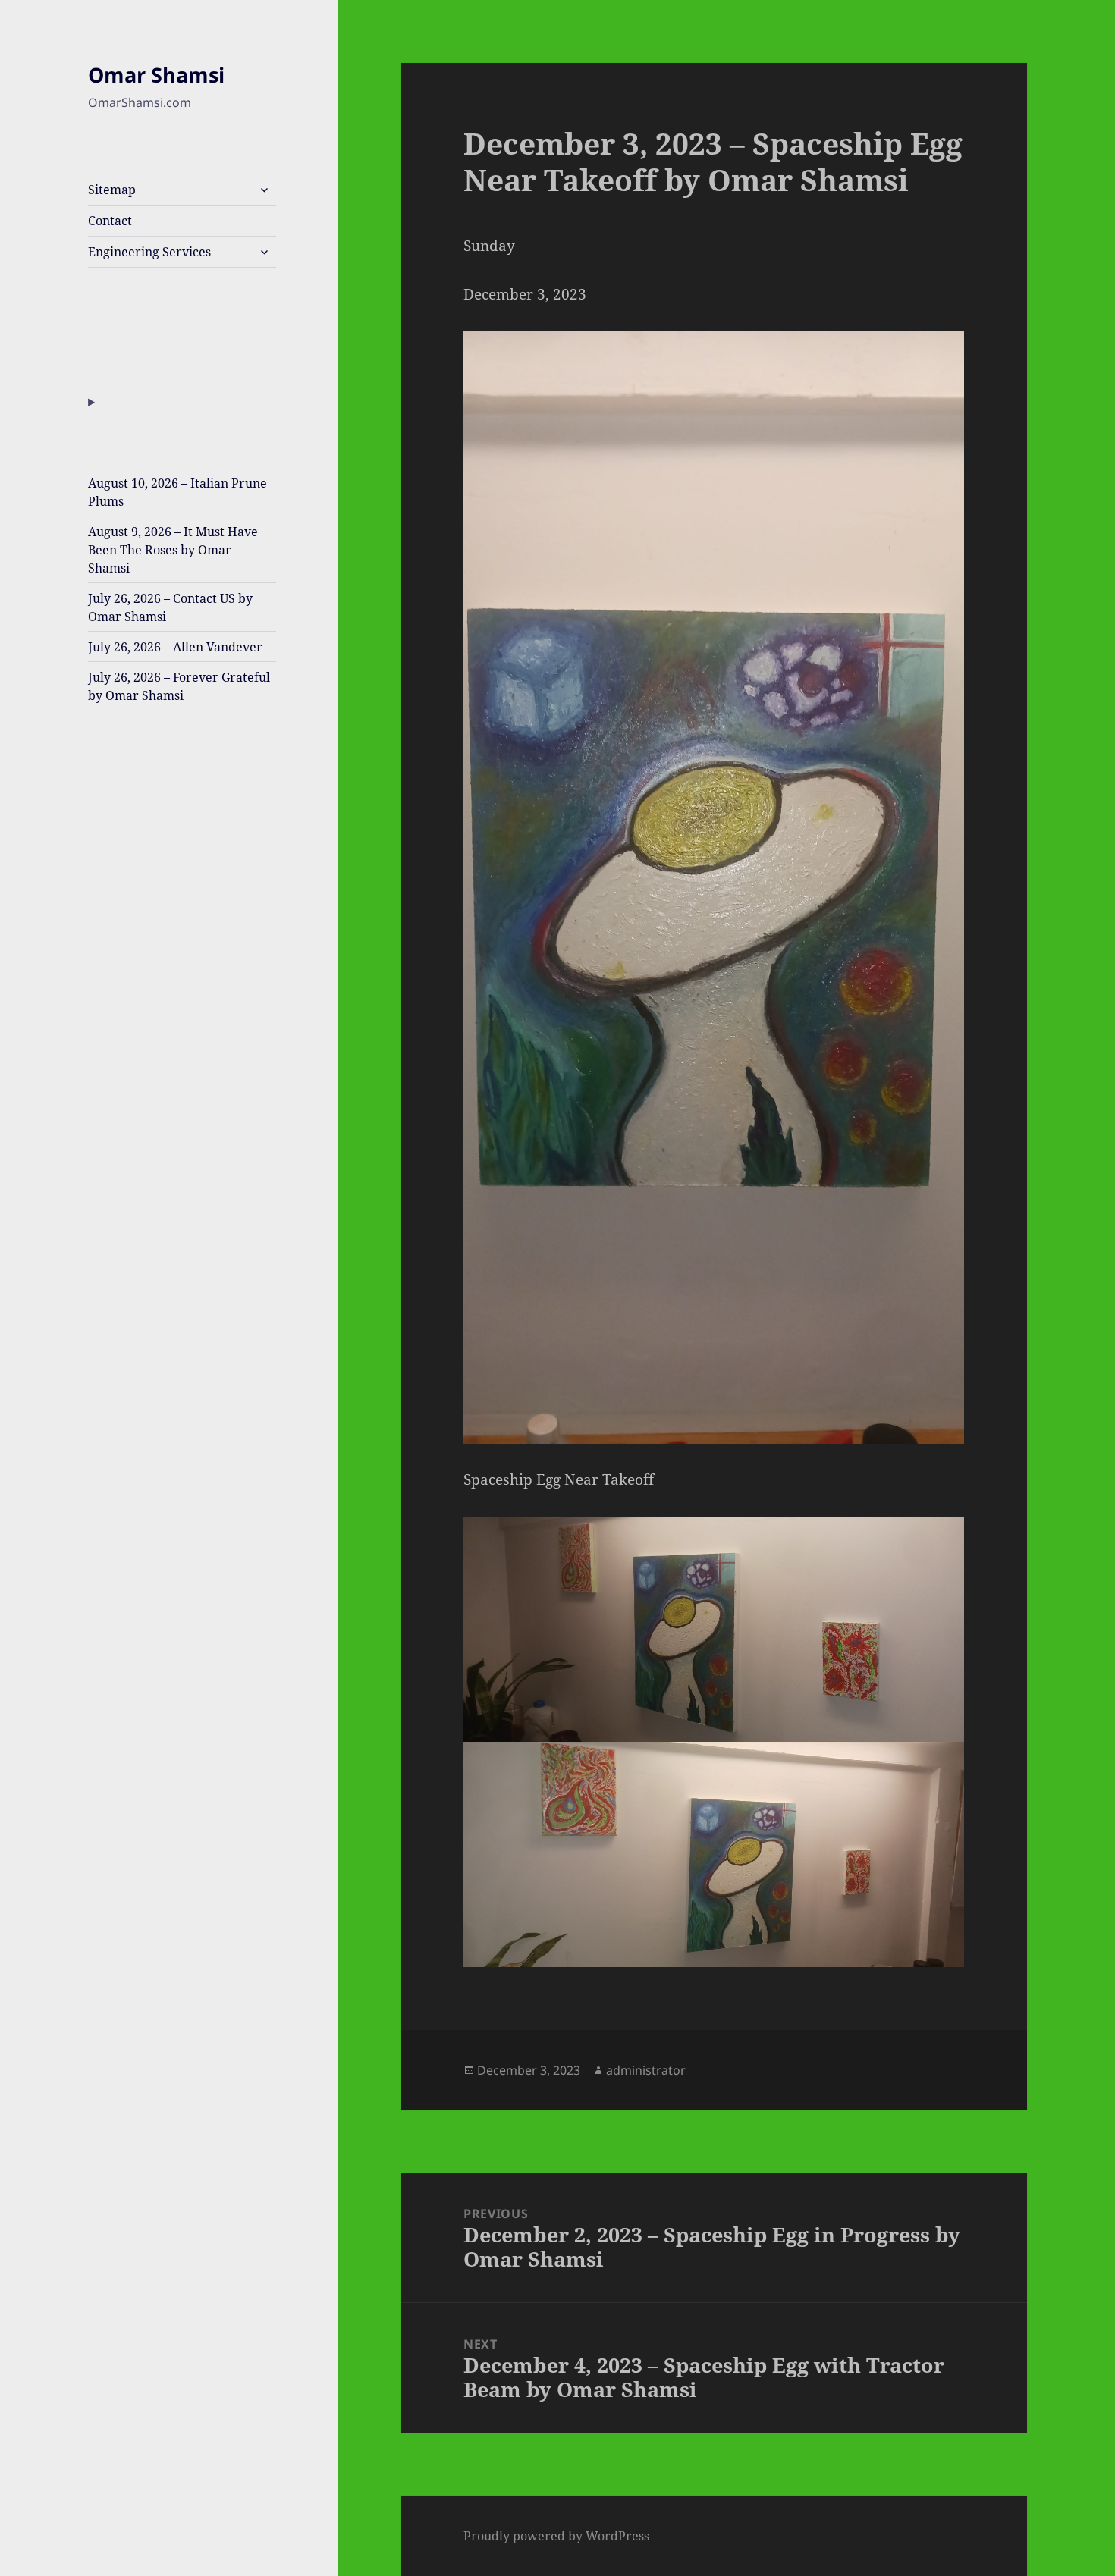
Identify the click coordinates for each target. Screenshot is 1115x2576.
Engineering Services (149, 252)
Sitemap (112, 190)
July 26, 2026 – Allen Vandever (175, 647)
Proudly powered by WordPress (556, 2536)
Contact (110, 221)
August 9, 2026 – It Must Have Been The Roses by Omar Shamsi (173, 550)
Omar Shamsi (156, 75)
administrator (646, 2070)
